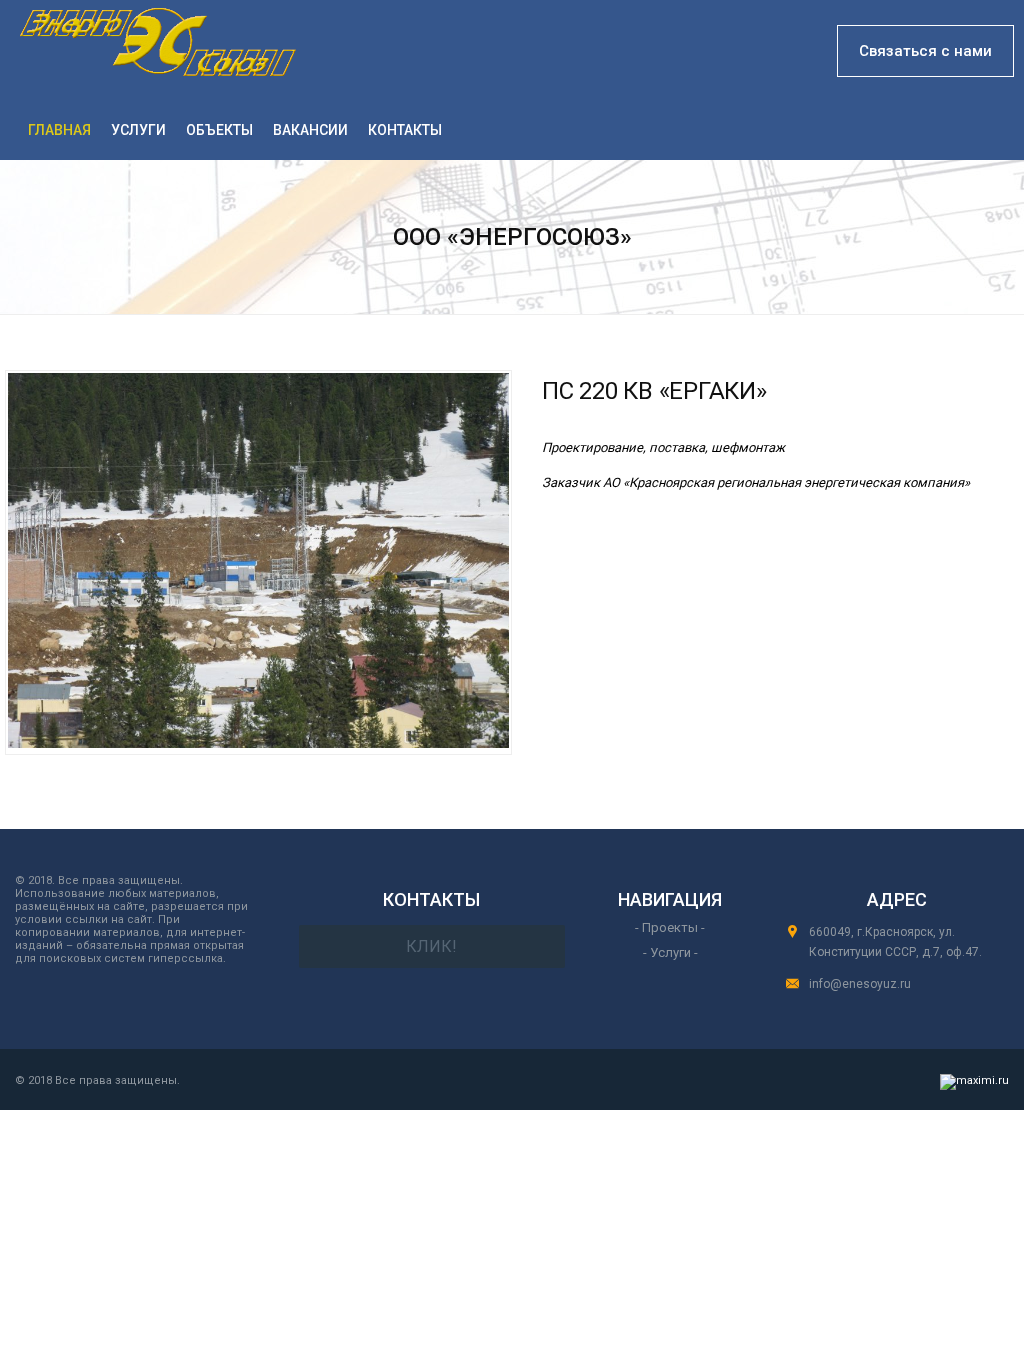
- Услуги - (670, 952)
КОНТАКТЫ (405, 130)
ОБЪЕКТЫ (219, 130)
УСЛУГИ (138, 130)
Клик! (431, 946)
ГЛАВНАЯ (59, 130)
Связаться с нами (925, 51)
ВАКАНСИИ (310, 130)
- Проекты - (670, 927)
